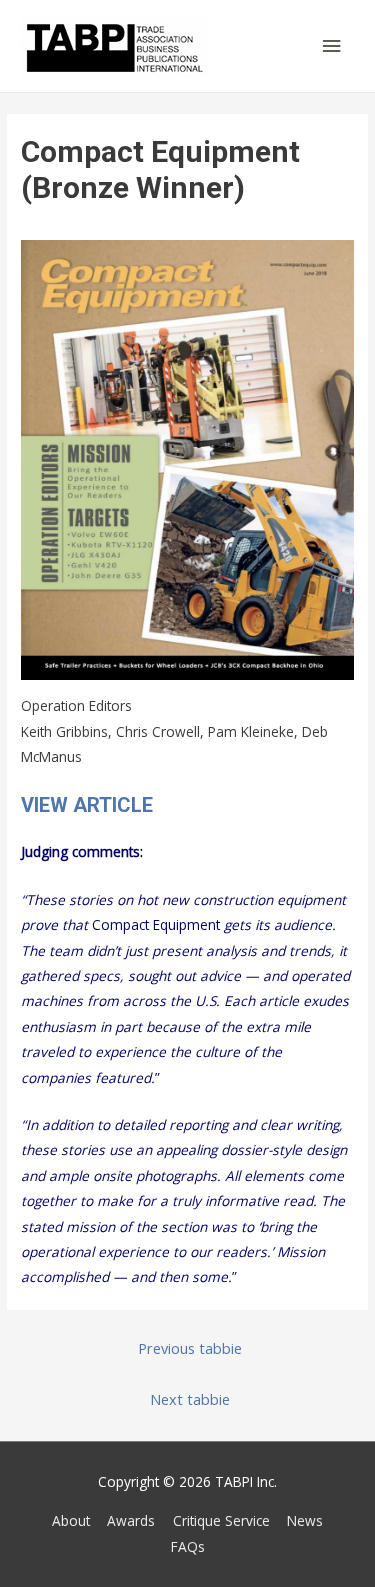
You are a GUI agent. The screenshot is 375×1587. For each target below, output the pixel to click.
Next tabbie (190, 1399)
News (305, 1520)
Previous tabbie (190, 1348)
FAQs (188, 1546)
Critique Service (221, 1520)
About (71, 1520)
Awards (131, 1520)
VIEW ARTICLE (87, 805)
